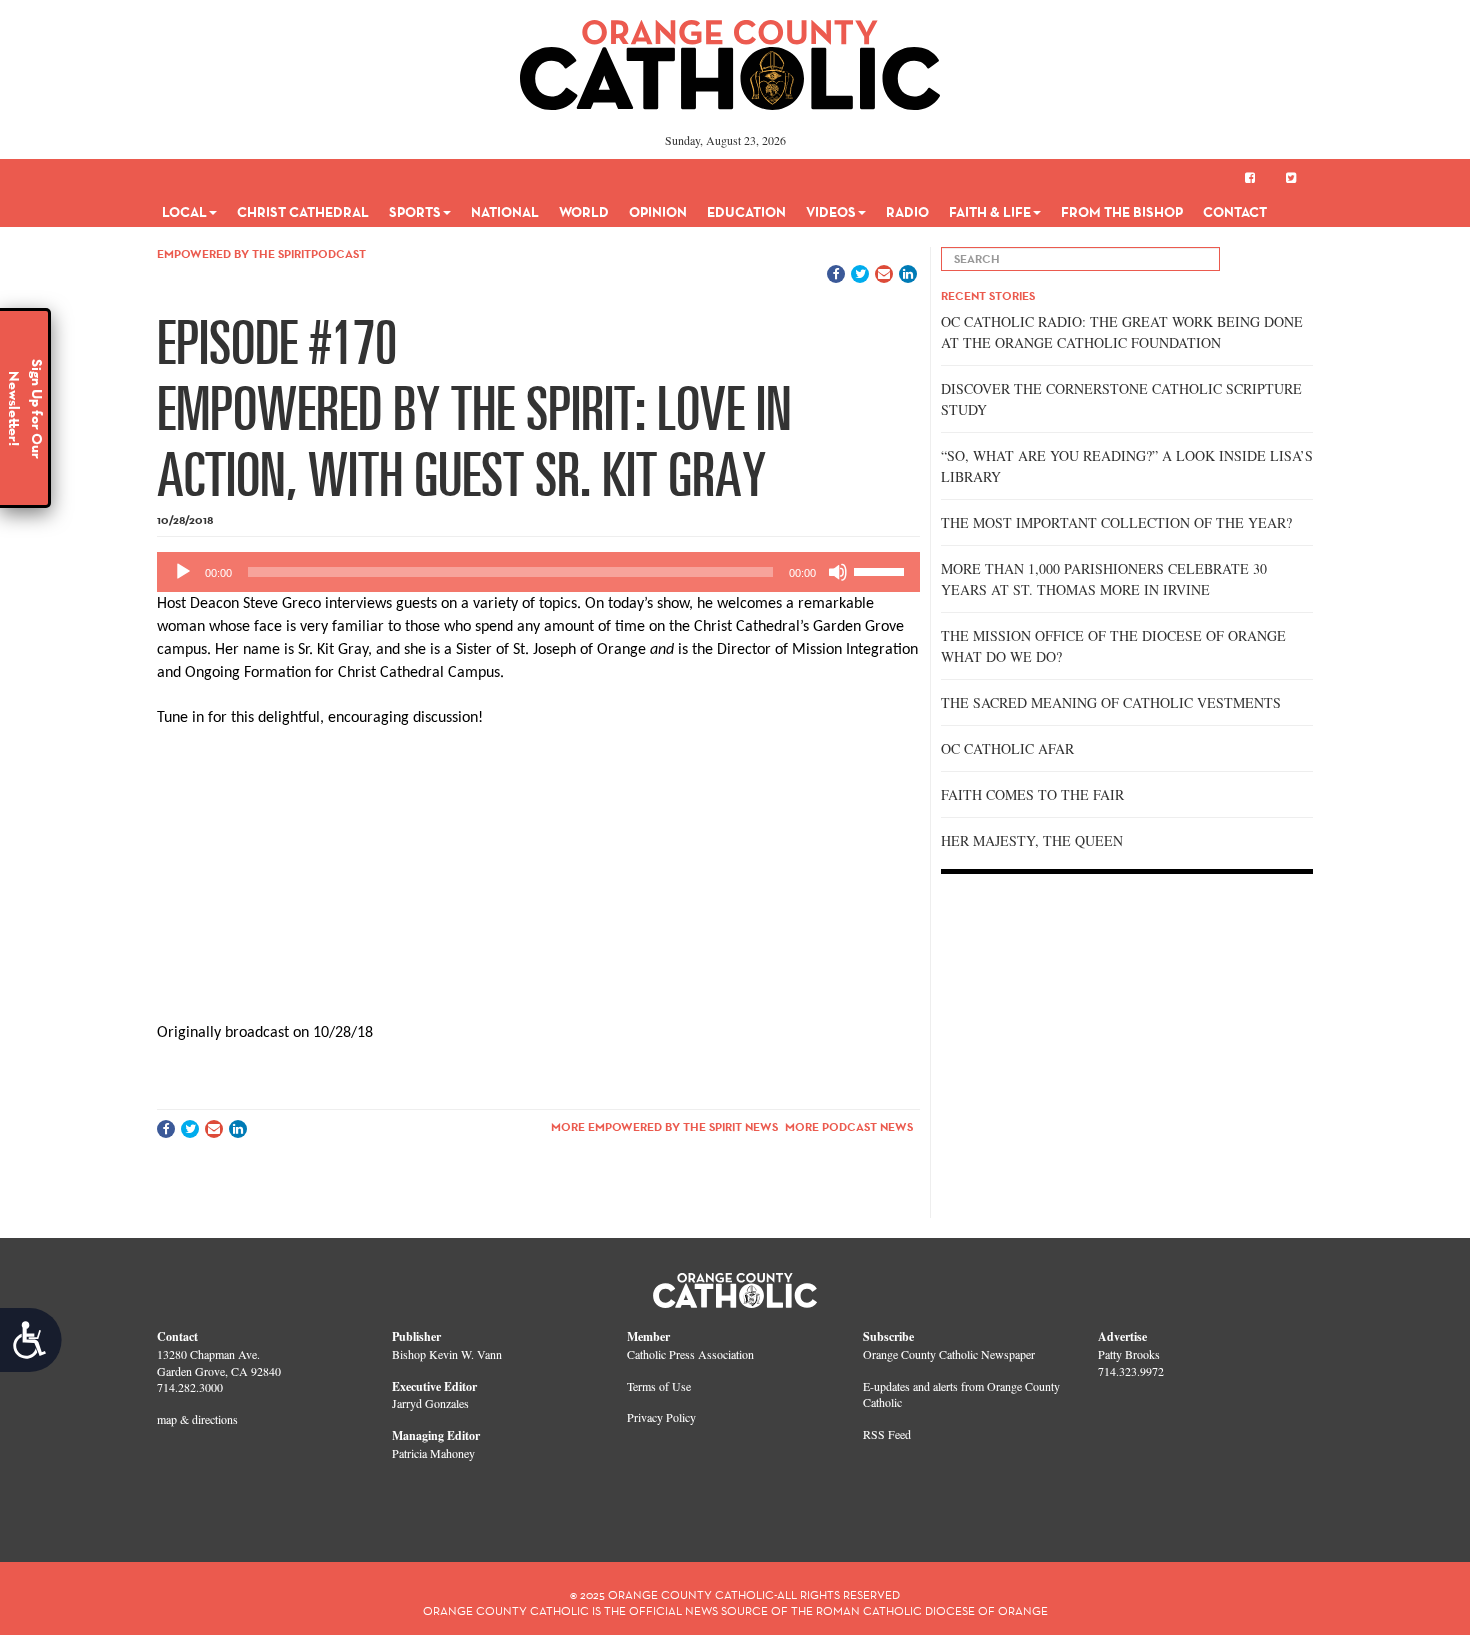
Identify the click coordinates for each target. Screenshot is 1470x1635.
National (505, 212)
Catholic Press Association (690, 1354)
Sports (415, 212)
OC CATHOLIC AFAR (1007, 748)
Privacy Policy (661, 1417)
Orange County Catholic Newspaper (949, 1354)
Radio (907, 212)
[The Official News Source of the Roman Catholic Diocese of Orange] (730, 58)
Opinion (658, 212)
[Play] (183, 572)
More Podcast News (849, 1126)
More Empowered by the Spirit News (664, 1126)
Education (746, 212)
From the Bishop (1122, 212)
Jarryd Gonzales (430, 1403)
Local (184, 212)
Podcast (338, 253)
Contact (1235, 212)
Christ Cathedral (303, 212)
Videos (831, 212)
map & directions (197, 1419)
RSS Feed (887, 1434)
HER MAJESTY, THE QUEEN (1032, 840)
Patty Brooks (1129, 1354)
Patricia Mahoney (433, 1453)
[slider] (882, 570)
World (584, 212)
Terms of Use (659, 1386)
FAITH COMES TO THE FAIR (1032, 794)
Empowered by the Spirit (234, 253)
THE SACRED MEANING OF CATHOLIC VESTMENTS (1111, 702)
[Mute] (838, 572)
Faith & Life (990, 212)
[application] (538, 572)
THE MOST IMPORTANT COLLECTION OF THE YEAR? (1116, 522)
